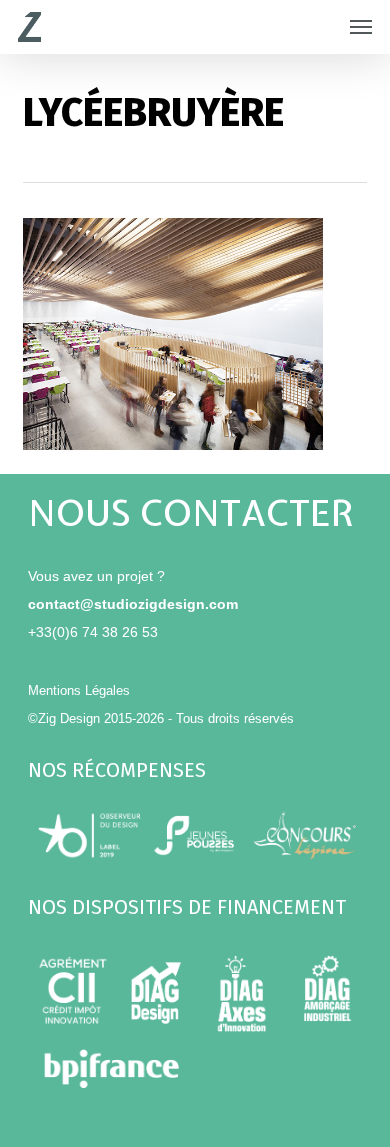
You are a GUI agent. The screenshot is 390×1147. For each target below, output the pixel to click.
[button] (361, 27)
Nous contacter (191, 513)
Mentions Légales (79, 690)
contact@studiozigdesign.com (133, 604)
